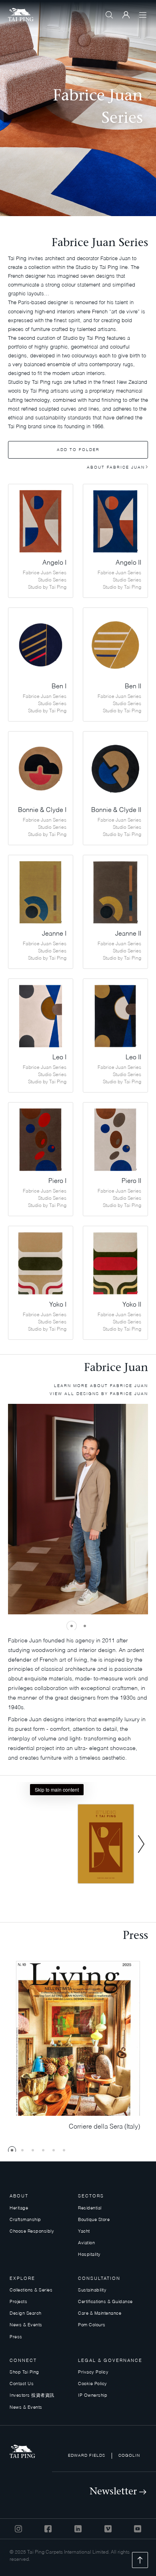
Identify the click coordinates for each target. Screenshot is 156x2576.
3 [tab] (33, 2150)
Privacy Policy (93, 2373)
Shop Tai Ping (24, 2373)
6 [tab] (64, 2150)
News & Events (26, 2325)
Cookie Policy (93, 2384)
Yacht (84, 2232)
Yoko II (132, 1305)
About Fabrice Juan (116, 467)
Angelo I (54, 563)
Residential (90, 2208)
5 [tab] (54, 2150)
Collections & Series (31, 2290)
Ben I (59, 687)
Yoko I (58, 1305)
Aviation (86, 2243)
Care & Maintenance (100, 2314)
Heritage (19, 2208)
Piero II (131, 1181)
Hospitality (89, 2255)
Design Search (26, 2314)
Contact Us (22, 2384)
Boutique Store (94, 2220)
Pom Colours (92, 2325)
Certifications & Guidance (105, 2302)
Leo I (59, 1058)
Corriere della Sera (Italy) (104, 2127)
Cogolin (129, 2456)
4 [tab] (43, 2150)
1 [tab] (72, 1626)
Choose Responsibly (32, 2232)
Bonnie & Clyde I (42, 810)
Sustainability (92, 2290)
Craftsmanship (25, 2220)
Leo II (133, 1058)
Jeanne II (128, 934)
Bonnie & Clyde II (116, 810)
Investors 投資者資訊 (32, 2396)
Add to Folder (78, 450)
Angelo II (128, 563)
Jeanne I (54, 934)
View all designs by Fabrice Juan (99, 1394)
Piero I (57, 1181)
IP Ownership (93, 2396)
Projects (18, 2302)
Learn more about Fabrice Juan (101, 1386)
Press (16, 2337)
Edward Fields (87, 2456)
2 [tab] (85, 1626)
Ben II (133, 687)
